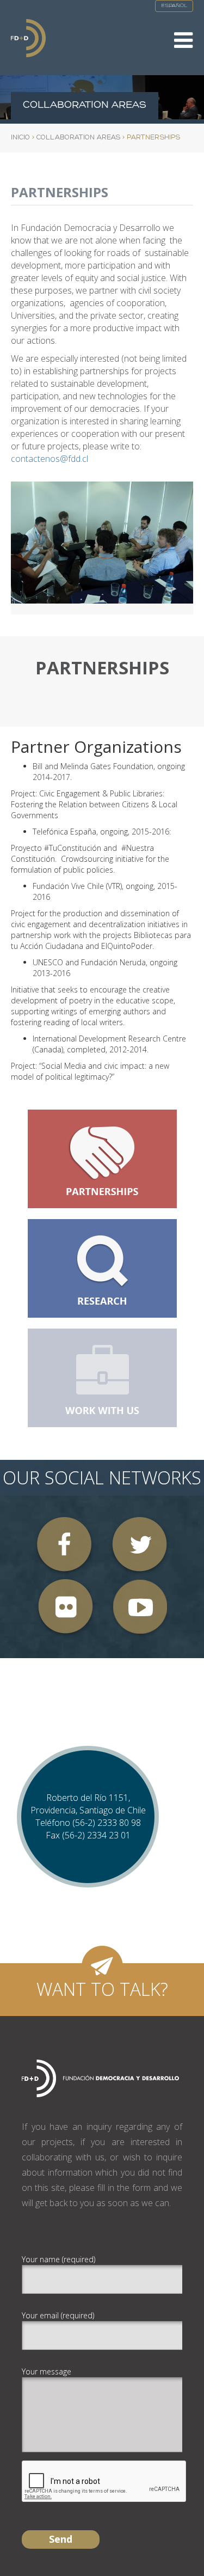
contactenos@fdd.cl (50, 459)
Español (174, 6)
